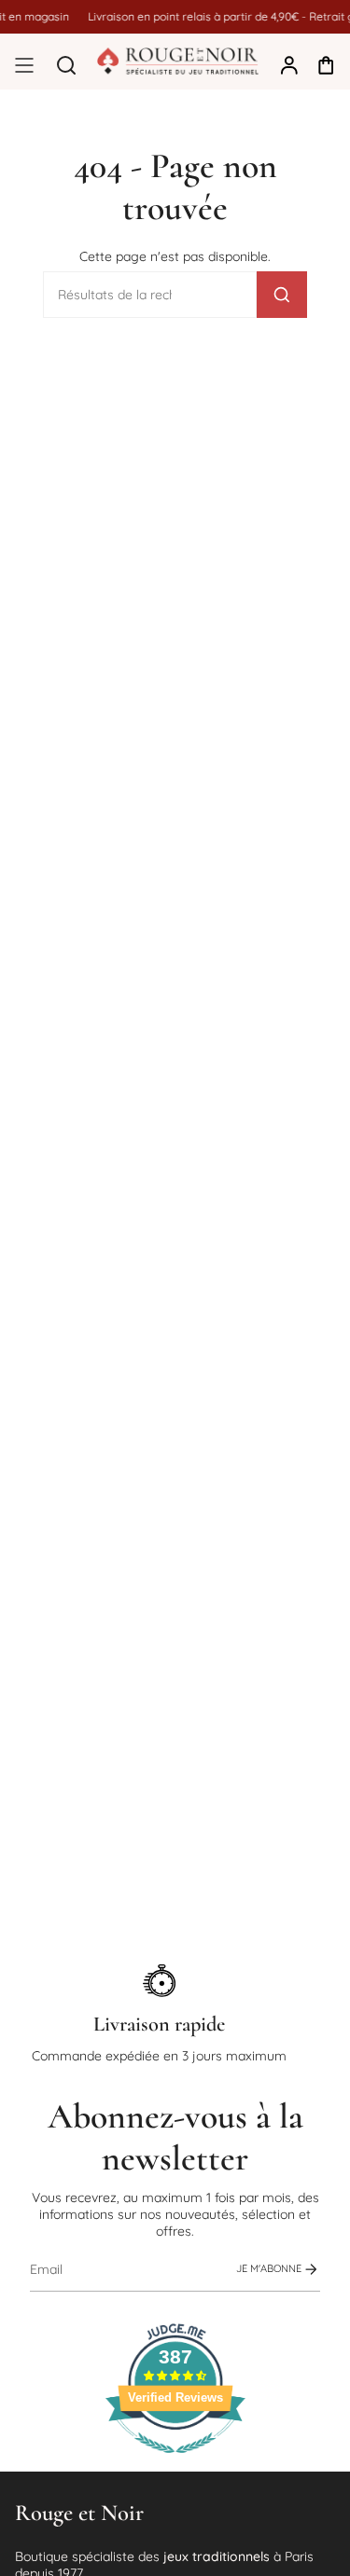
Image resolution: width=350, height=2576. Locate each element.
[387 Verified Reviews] (175, 2463)
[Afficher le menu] (24, 65)
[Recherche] (282, 295)
